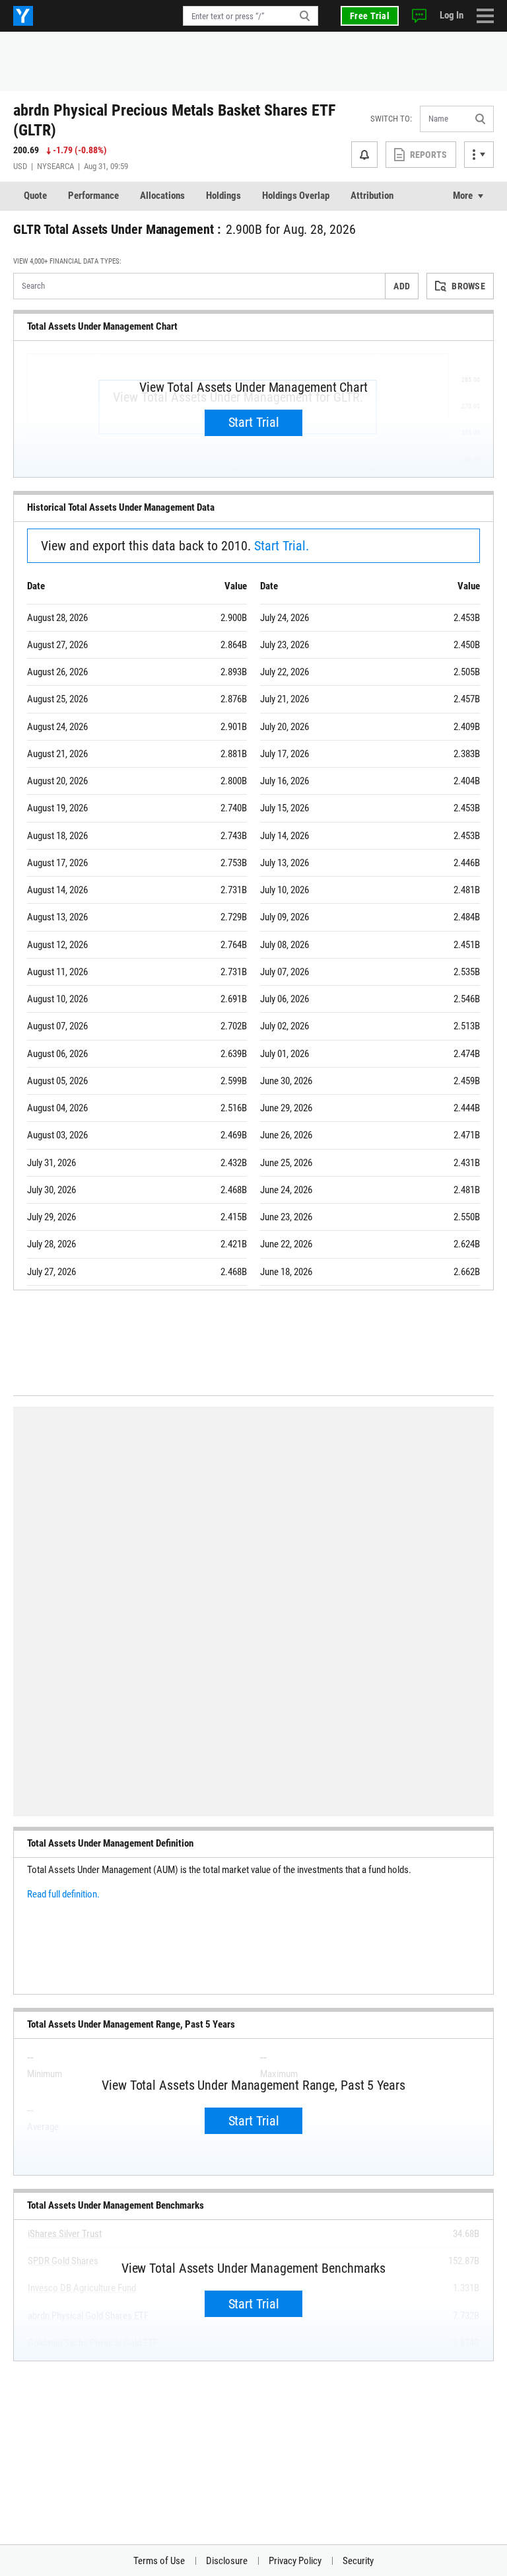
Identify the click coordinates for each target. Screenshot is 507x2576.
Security (358, 2561)
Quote (35, 196)
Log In (452, 15)
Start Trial (254, 422)
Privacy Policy (295, 2561)
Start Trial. (282, 546)
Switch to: (391, 119)
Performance (93, 196)
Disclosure (227, 2561)
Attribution (372, 196)
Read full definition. (63, 1894)
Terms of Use (159, 2561)
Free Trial (370, 16)
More (463, 196)
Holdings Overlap (296, 196)
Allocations (162, 196)
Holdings (223, 196)
